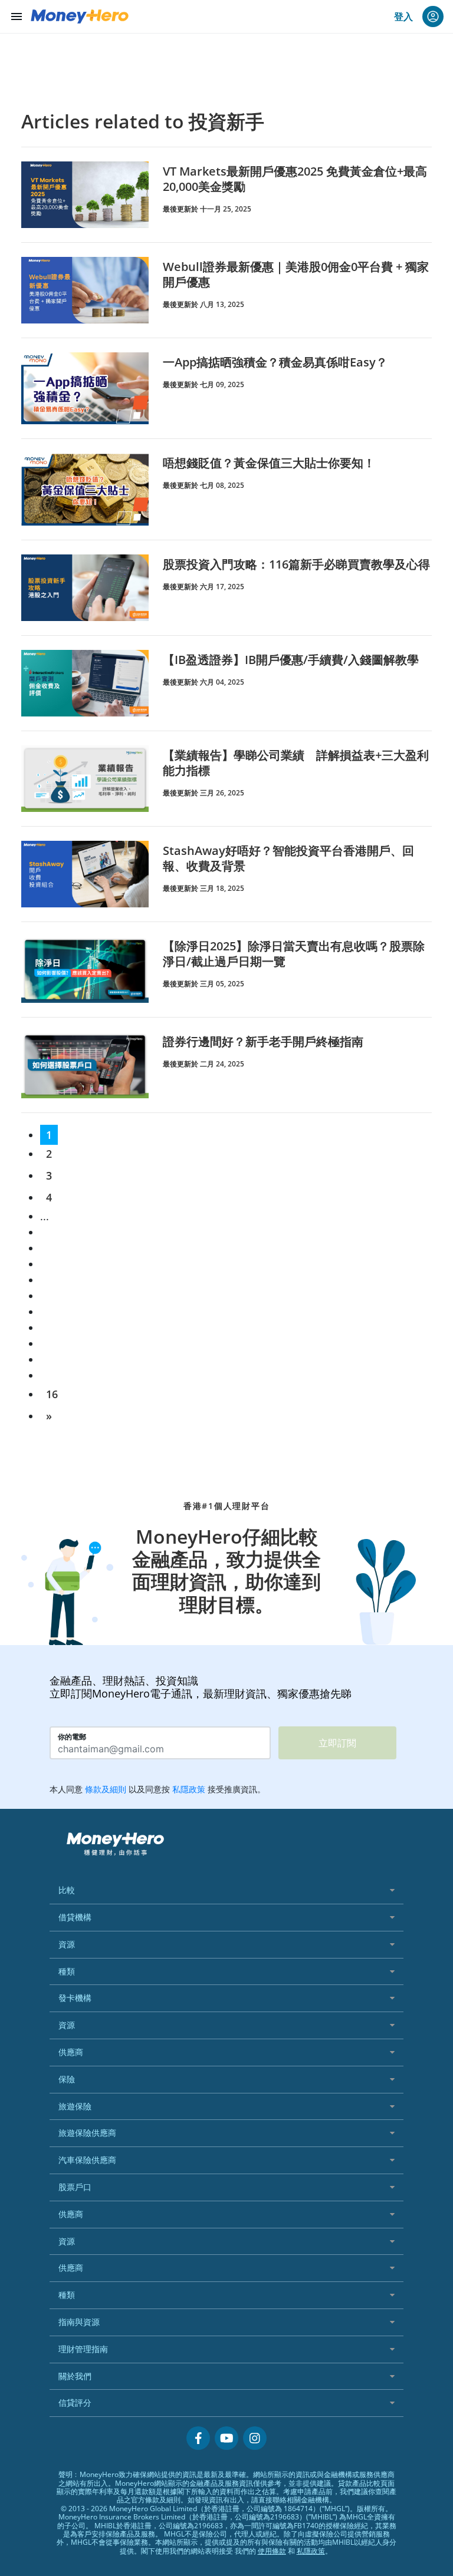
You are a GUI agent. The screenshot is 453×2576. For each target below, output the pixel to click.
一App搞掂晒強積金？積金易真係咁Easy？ (275, 362)
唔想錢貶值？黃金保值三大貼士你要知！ (269, 463)
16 (52, 1394)
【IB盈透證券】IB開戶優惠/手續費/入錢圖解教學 (291, 660)
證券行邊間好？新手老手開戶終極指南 (263, 1041)
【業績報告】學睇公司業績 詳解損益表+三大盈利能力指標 (296, 763)
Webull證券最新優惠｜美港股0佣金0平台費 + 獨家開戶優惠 (296, 274)
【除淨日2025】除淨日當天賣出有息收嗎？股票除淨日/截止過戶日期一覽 (294, 954)
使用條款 (272, 2551)
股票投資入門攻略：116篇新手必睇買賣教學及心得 (296, 564)
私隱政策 (311, 2551)
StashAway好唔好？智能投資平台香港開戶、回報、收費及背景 (288, 858)
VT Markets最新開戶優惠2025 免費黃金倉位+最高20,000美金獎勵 (295, 179)
